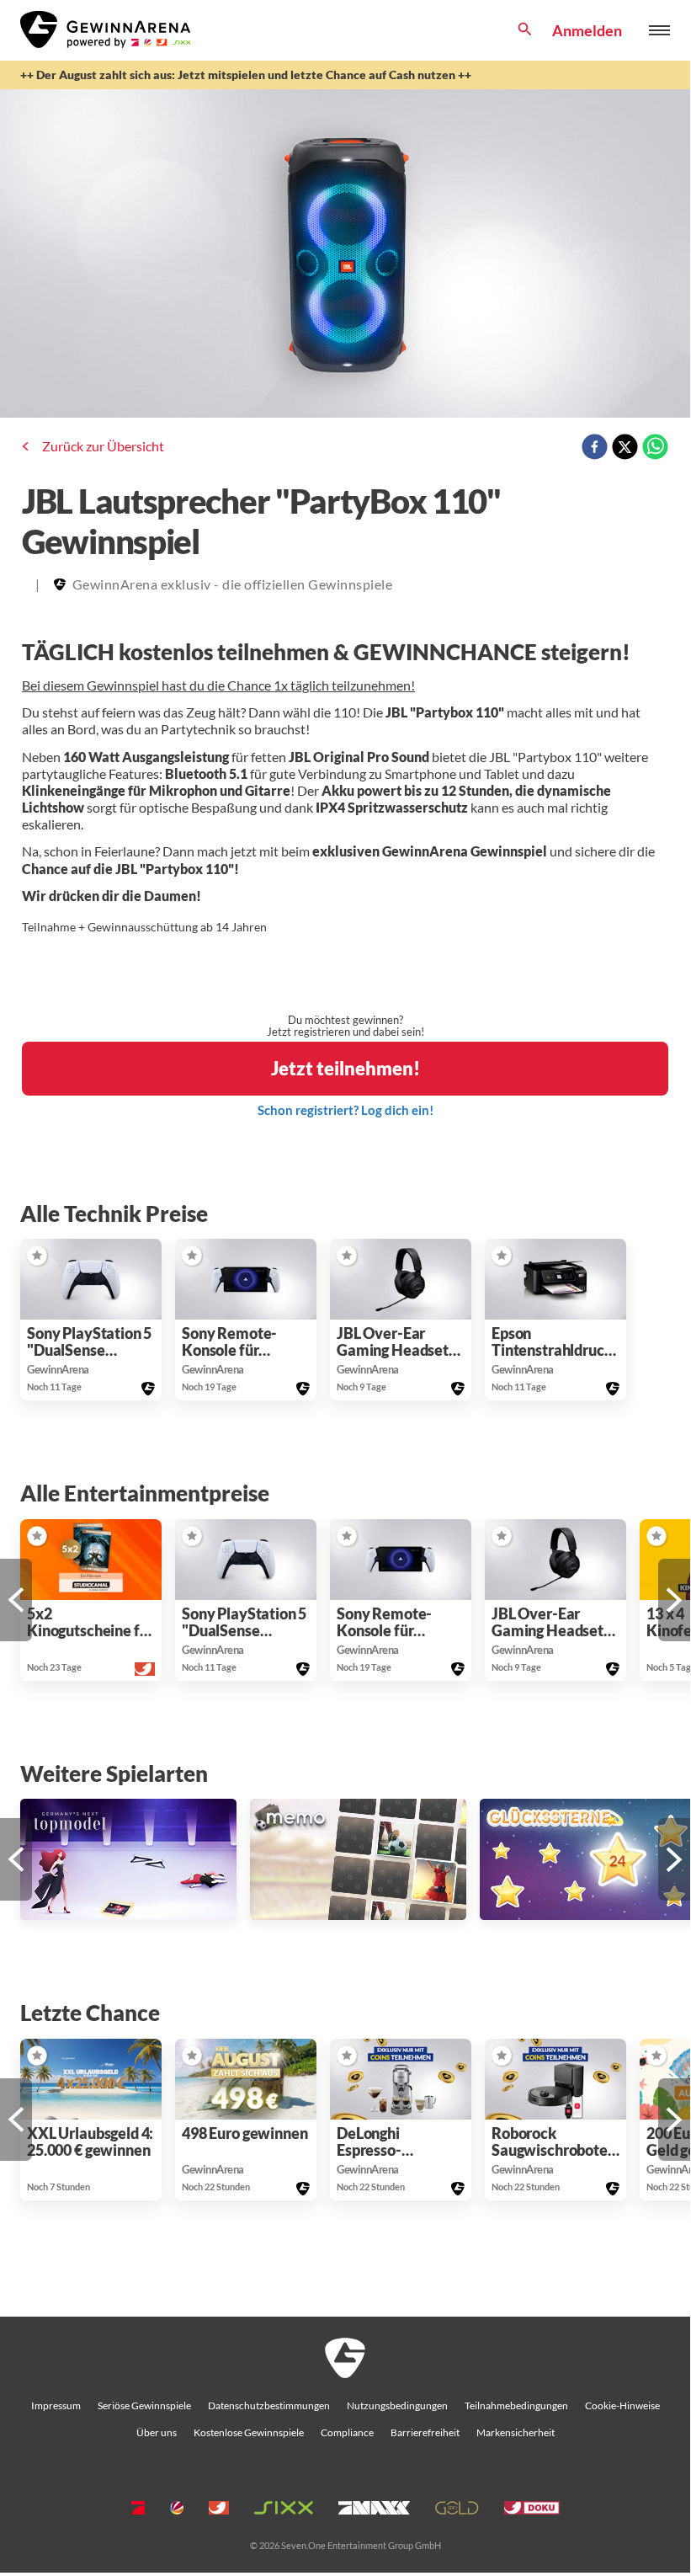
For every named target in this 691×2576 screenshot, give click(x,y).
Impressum (56, 2405)
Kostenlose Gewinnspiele (249, 2432)
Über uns (157, 2432)
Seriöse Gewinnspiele (144, 2405)
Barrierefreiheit (425, 2432)
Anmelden (587, 30)
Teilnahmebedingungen (516, 2405)
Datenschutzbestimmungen (269, 2405)
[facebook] (595, 448)
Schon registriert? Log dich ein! (345, 1110)
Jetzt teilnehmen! (345, 1068)
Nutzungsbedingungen (397, 2405)
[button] (37, 1256)
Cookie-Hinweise (622, 2405)
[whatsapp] (655, 448)
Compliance (347, 2432)
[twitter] (625, 448)
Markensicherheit (516, 2432)
